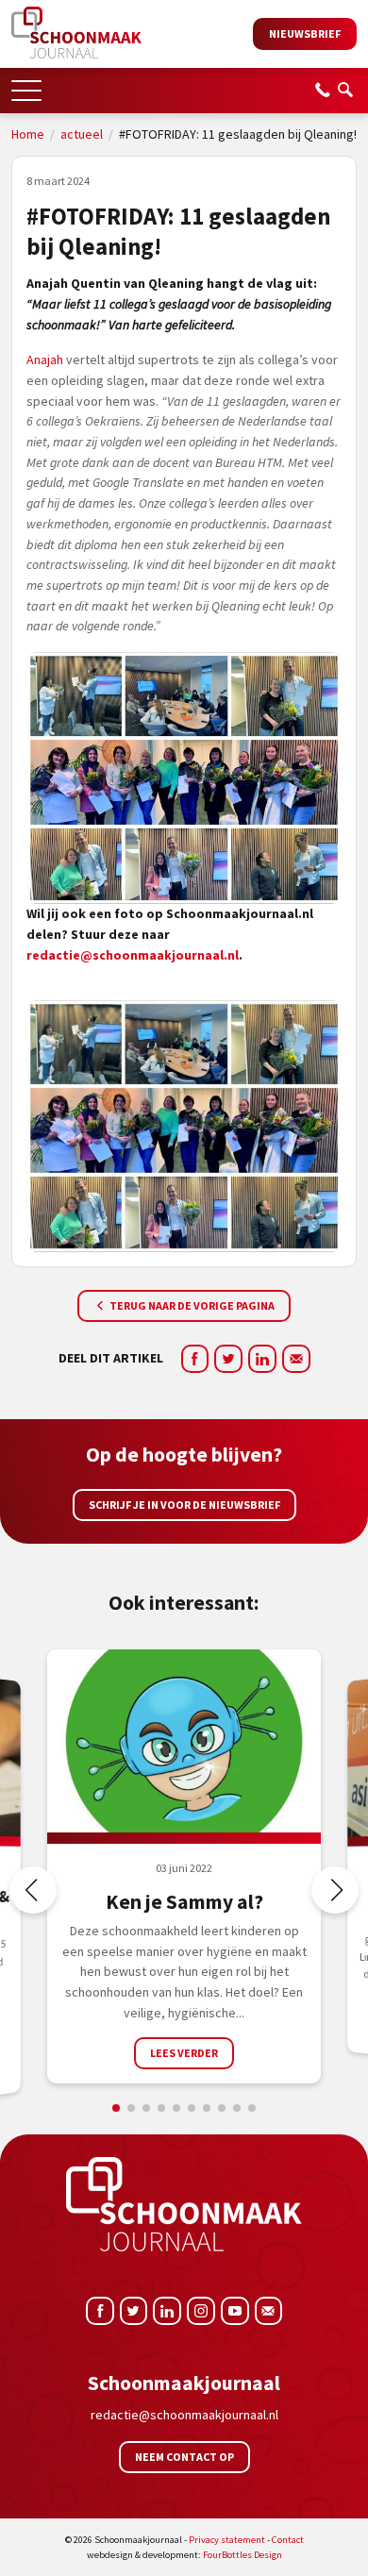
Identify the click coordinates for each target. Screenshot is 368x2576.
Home (28, 134)
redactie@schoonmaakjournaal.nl (133, 955)
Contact (288, 2540)
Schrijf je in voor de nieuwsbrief (184, 1505)
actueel (82, 134)
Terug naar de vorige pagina (191, 1305)
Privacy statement (227, 2540)
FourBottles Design (184, 2555)
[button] (26, 84)
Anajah (45, 360)
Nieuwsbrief (305, 33)
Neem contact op (184, 2457)
